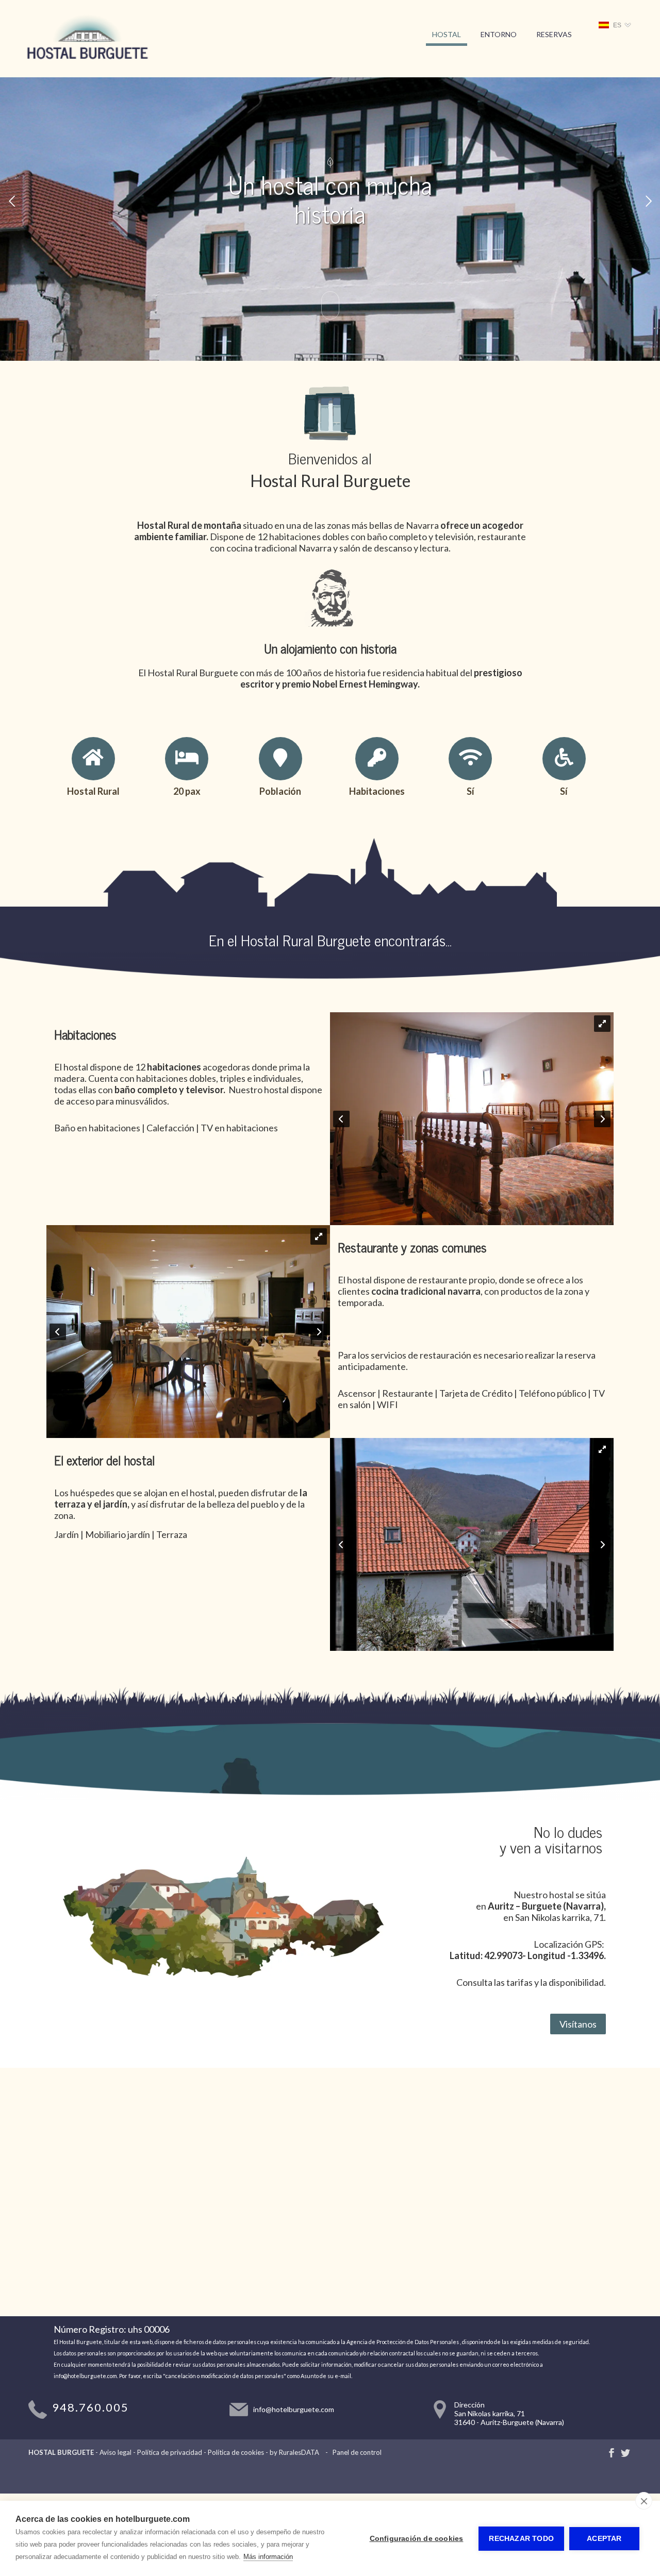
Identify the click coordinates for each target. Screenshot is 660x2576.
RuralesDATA (299, 2452)
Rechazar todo (521, 2539)
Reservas (554, 34)
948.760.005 (90, 2407)
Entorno (499, 34)
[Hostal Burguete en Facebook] (612, 2453)
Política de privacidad (170, 2452)
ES (617, 25)
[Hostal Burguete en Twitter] (625, 2453)
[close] (644, 2501)
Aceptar (604, 2539)
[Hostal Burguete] (87, 64)
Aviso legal (115, 2452)
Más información (268, 2557)
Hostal (447, 34)
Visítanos (578, 2024)
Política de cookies (236, 2452)
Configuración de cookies (417, 2539)
